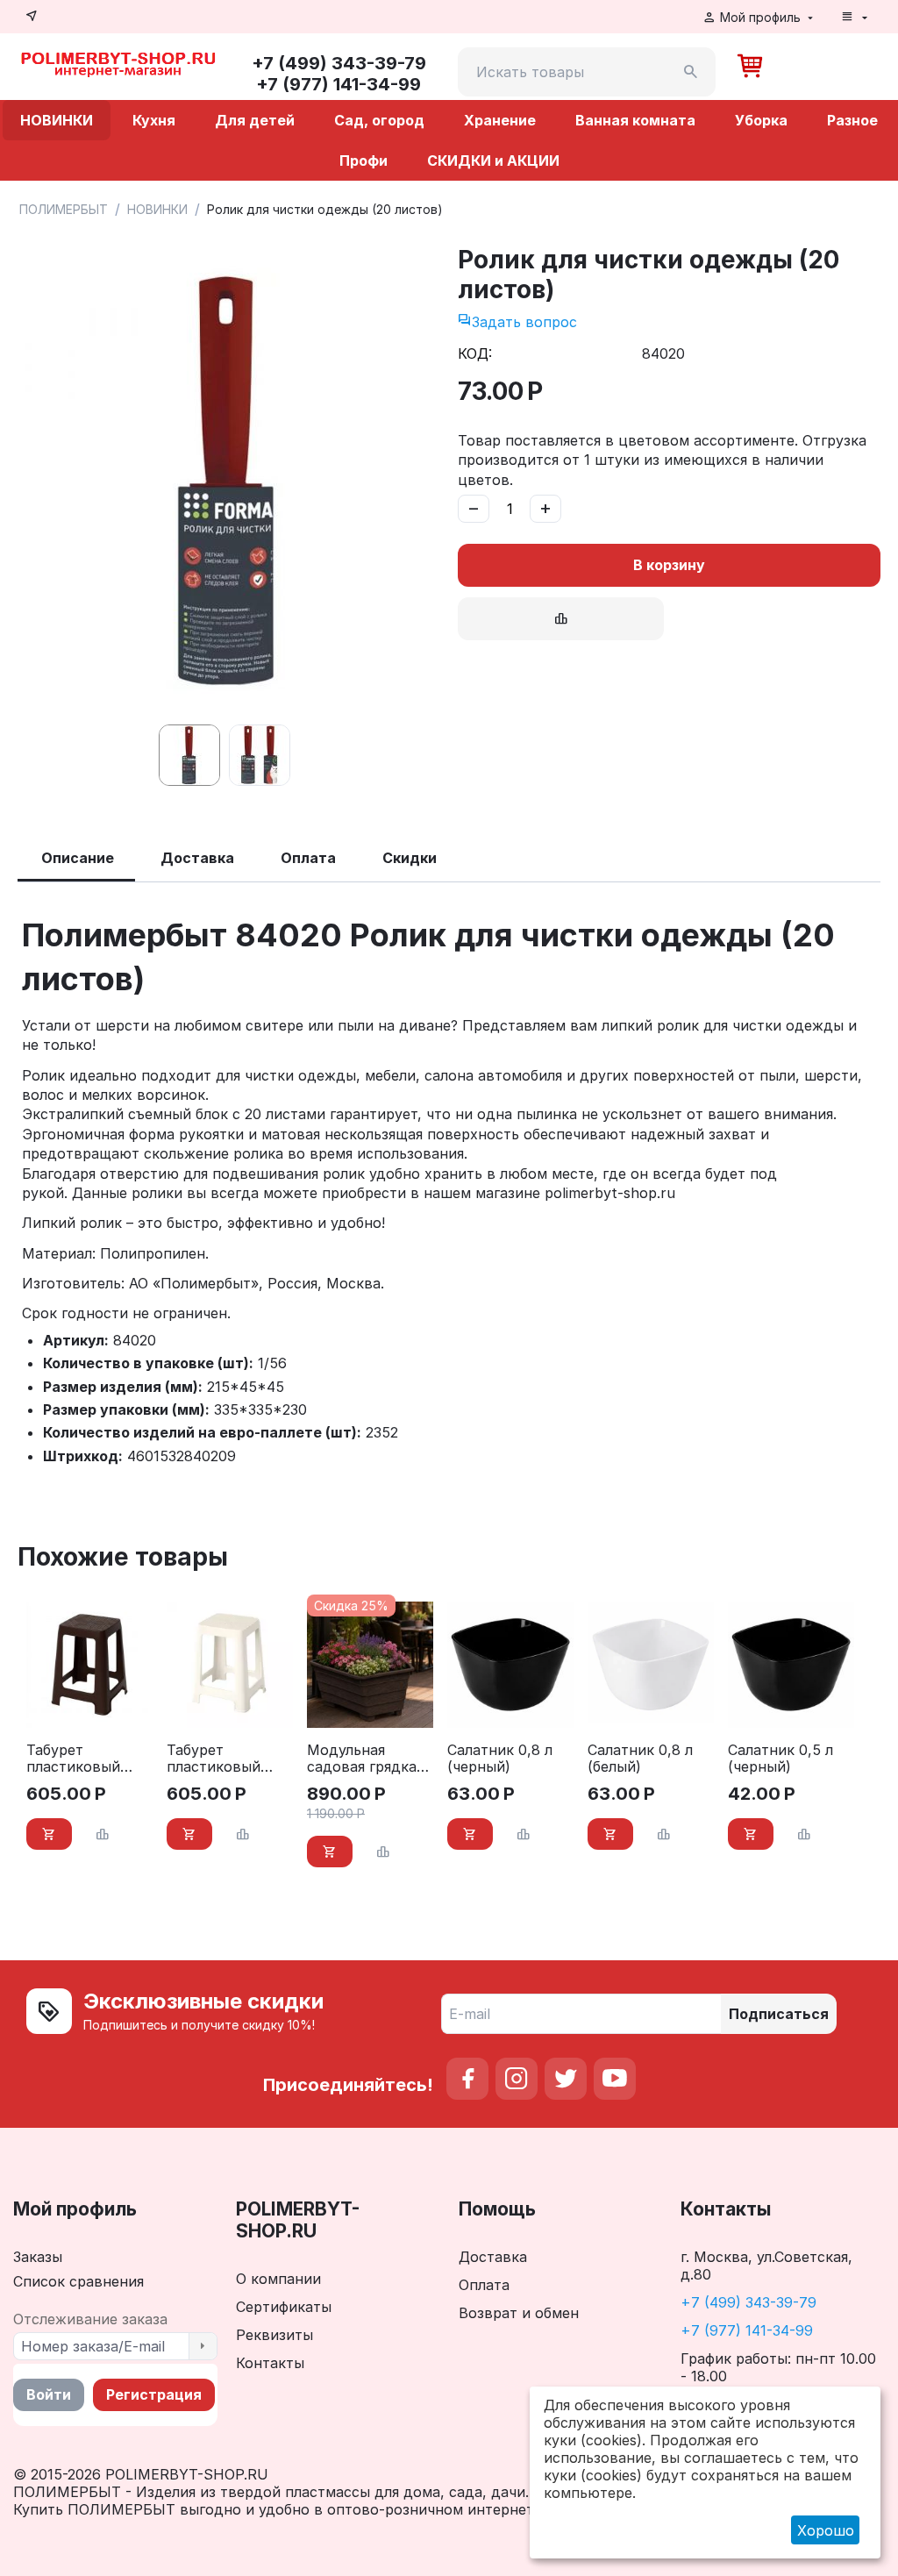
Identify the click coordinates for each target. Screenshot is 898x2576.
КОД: (475, 353)
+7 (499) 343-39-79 (748, 2302)
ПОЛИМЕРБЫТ (64, 209)
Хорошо (826, 2530)
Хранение (500, 120)
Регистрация (154, 2394)
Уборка (761, 120)
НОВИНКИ (57, 120)
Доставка (493, 2257)
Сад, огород (379, 120)
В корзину (669, 565)
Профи (363, 161)
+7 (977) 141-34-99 (747, 2330)
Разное (852, 120)
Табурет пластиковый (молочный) (214, 1759)
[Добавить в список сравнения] (561, 619)
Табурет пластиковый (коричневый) (75, 1759)
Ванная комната (635, 120)
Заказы (38, 2257)
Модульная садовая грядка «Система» (362, 1759)
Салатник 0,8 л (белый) (640, 1759)
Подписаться (779, 2014)
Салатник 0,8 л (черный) (500, 1759)
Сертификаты (284, 2307)
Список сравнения (78, 2281)
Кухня (154, 120)
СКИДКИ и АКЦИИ (493, 161)
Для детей (255, 120)
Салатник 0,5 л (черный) (780, 1759)
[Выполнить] (203, 2346)
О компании (278, 2279)
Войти (49, 2394)
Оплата (484, 2285)
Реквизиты (274, 2335)
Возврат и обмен (519, 2313)
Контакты (270, 2363)
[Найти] (691, 72)
